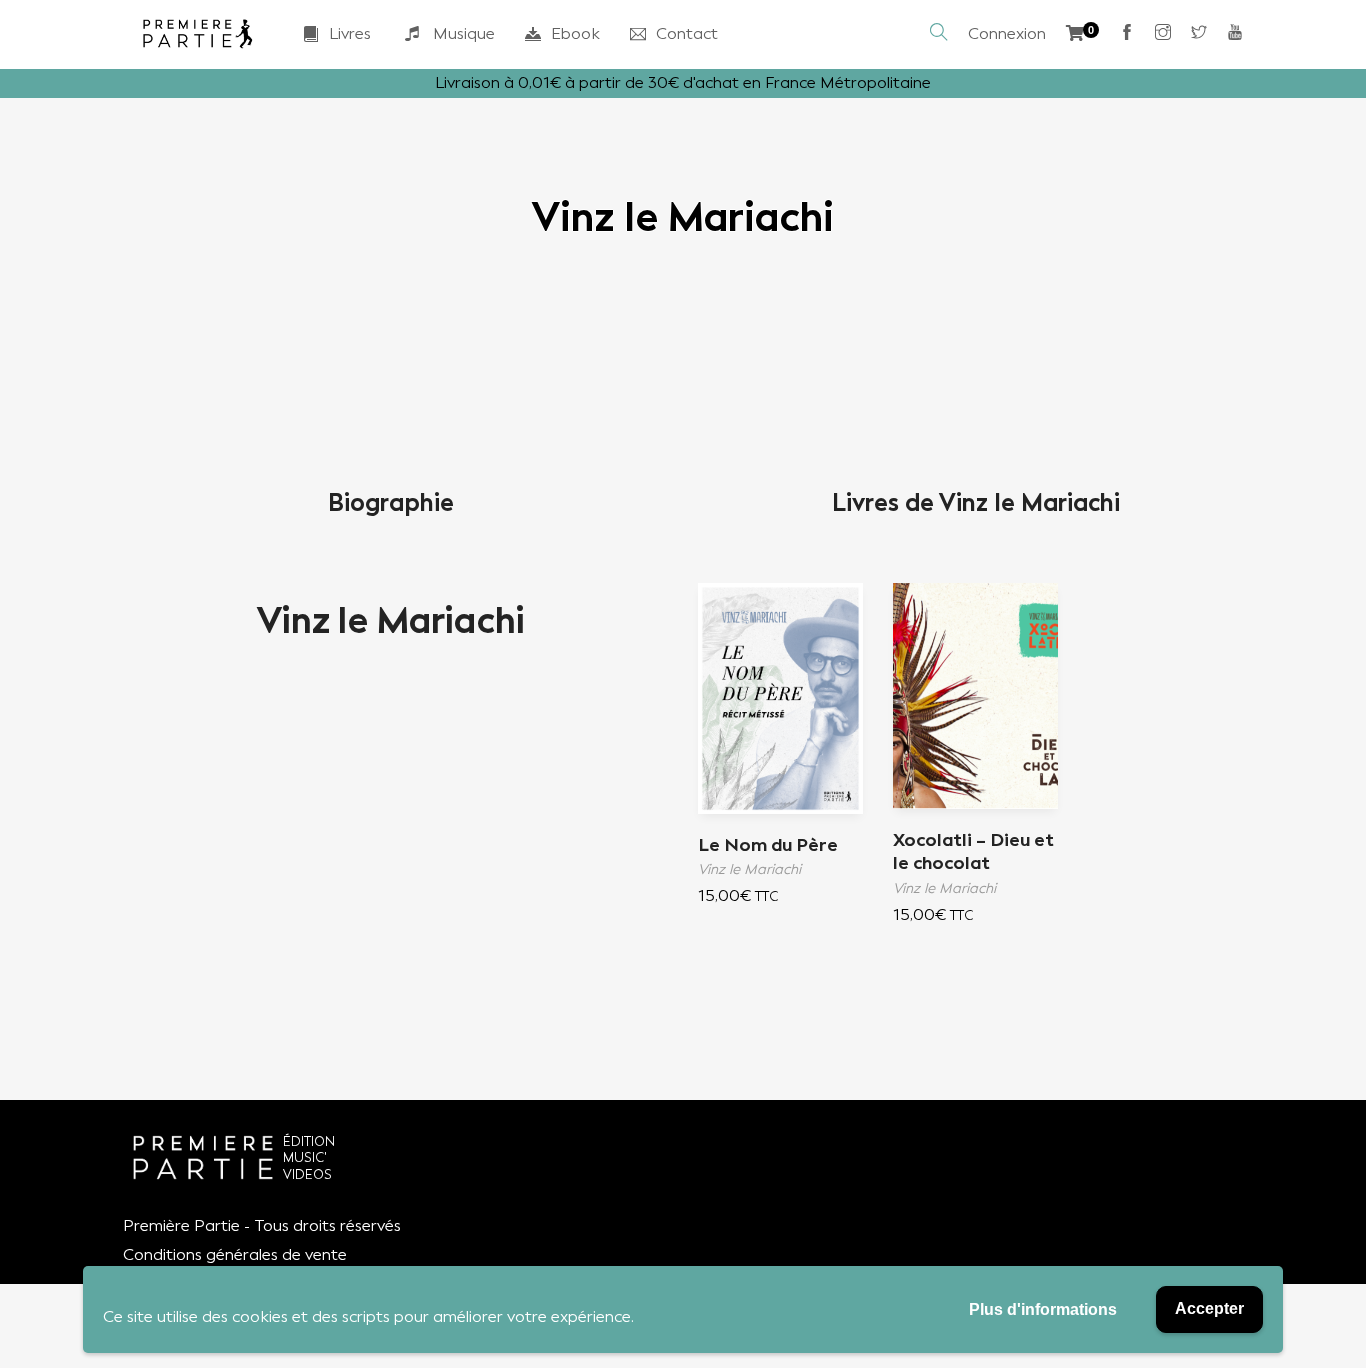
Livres (350, 33)
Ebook (575, 33)
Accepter (1209, 1308)
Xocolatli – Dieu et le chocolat (973, 851)
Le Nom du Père (768, 845)
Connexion (1007, 33)
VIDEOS (307, 1174)
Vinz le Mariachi (391, 621)
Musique (464, 33)
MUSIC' (305, 1157)
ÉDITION (309, 1141)
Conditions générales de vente (235, 1254)
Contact (687, 33)
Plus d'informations (1043, 1309)
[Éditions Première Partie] (198, 34)
